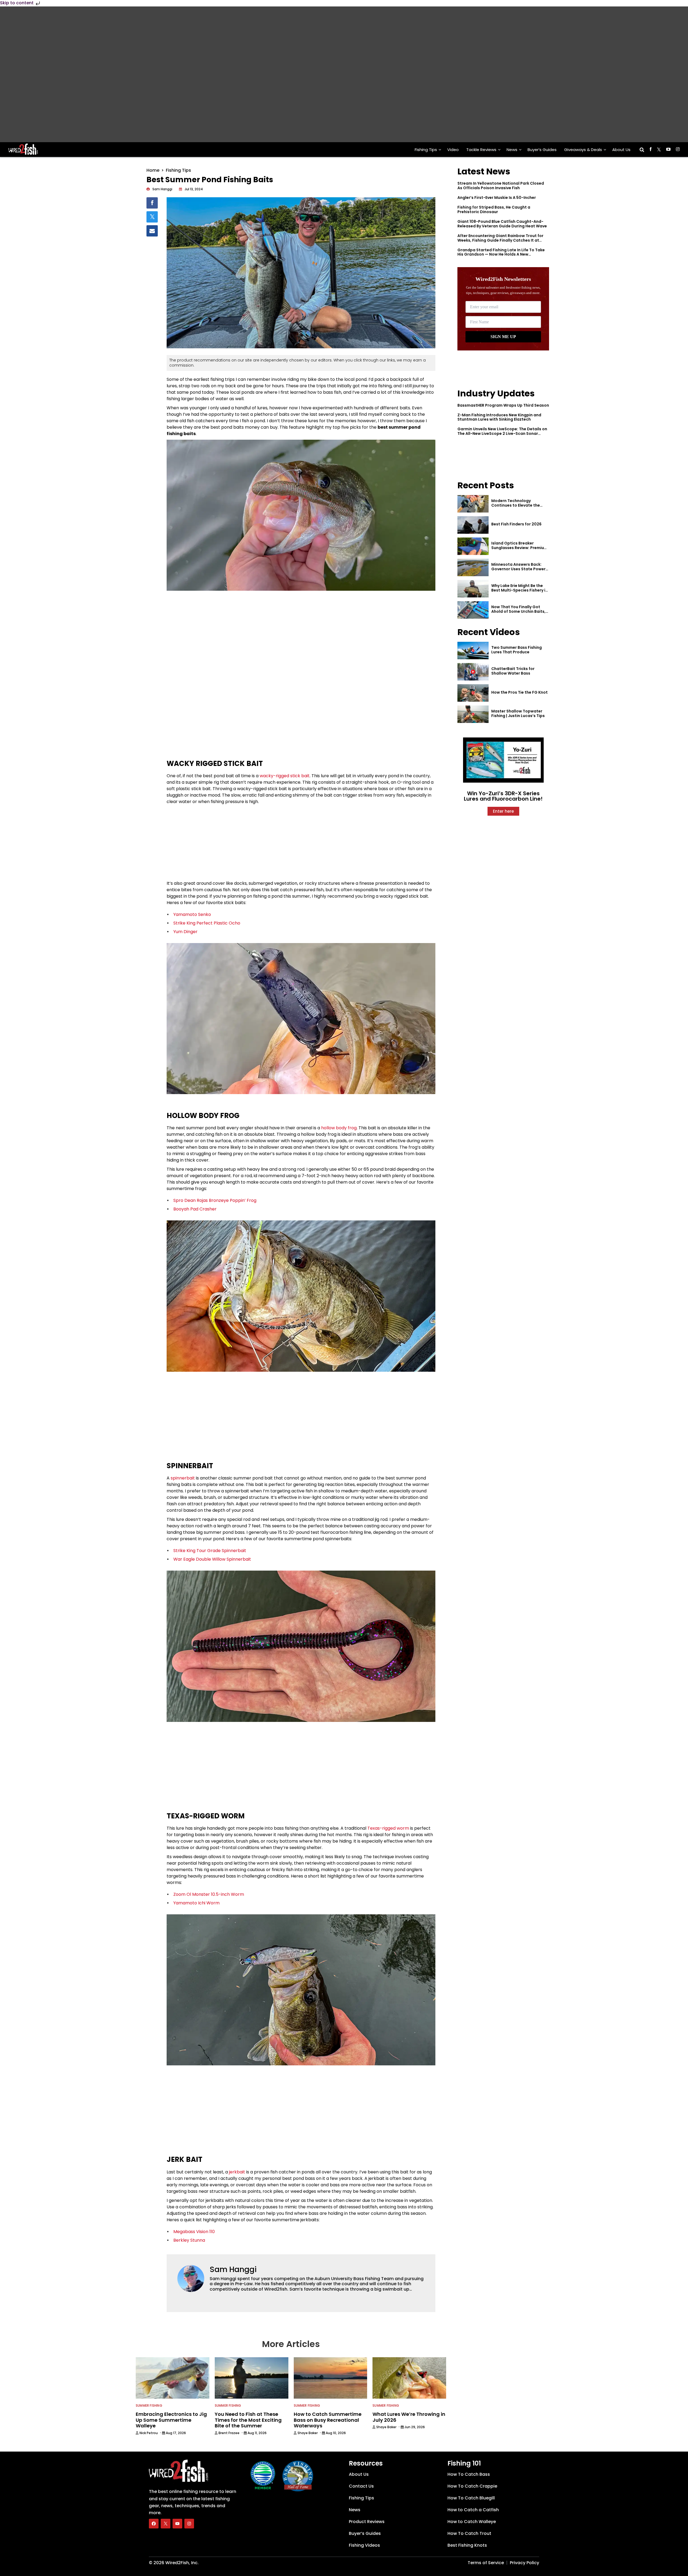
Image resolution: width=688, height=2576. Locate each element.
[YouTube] (177, 2524)
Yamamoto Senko (192, 914)
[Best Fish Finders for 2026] (473, 525)
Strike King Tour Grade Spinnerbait (210, 1551)
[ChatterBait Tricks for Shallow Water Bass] (473, 672)
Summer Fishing (149, 2405)
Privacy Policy (524, 2563)
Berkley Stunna (189, 2240)
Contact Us (361, 2486)
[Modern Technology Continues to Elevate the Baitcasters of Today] (473, 504)
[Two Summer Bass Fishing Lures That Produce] (473, 651)
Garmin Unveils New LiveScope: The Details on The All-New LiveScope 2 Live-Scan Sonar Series (502, 433)
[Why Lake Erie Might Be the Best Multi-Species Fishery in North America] (473, 589)
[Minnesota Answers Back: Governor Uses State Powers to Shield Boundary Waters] (473, 567)
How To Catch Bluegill (471, 2498)
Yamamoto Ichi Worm (196, 1903)
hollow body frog (339, 1128)
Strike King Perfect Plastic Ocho (207, 923)
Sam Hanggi (233, 2269)
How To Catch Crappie (472, 2486)
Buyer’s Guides (542, 150)
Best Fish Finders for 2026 (516, 524)
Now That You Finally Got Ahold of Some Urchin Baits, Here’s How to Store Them (518, 611)
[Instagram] (189, 2524)
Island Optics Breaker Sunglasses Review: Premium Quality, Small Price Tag (519, 548)
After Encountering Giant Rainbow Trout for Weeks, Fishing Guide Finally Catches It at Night (500, 240)
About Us (621, 150)
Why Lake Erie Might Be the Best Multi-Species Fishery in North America (519, 590)
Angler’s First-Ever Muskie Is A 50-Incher (497, 198)
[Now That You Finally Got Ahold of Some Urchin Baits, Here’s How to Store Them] (473, 610)
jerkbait (237, 2172)
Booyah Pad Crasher (195, 1209)
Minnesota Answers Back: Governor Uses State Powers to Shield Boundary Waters (519, 569)
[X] (166, 2524)
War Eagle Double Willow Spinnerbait (212, 1559)
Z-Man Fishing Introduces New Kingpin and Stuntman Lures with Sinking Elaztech (499, 417)
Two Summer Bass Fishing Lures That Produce (517, 650)
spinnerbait (183, 1478)
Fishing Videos (364, 2545)
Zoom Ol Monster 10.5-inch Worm (209, 1894)
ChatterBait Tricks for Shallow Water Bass (513, 671)
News (512, 150)
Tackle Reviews (481, 150)
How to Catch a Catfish (473, 2510)
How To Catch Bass (469, 2474)
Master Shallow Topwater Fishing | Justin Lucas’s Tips (518, 713)
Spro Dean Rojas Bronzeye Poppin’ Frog (215, 1200)
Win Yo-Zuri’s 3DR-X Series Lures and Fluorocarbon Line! (503, 796)
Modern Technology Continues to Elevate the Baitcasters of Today (516, 505)
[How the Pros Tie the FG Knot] (473, 693)
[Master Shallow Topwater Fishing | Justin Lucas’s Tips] (473, 714)
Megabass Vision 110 (194, 2232)
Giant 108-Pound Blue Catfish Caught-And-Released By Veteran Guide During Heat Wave (502, 224)
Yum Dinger (185, 932)
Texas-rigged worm (388, 1828)
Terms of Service (486, 2563)
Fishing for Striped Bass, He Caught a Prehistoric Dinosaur (494, 209)
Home (153, 170)
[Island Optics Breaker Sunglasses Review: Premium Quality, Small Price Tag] (473, 546)
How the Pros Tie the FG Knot (519, 692)
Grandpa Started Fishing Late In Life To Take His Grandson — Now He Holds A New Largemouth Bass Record (501, 255)
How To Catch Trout (469, 2533)
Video (453, 150)
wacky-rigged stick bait (285, 776)
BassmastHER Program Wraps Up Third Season (503, 405)
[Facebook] (154, 2524)
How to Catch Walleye (472, 2522)
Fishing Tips (426, 150)
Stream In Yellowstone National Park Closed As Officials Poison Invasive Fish (501, 186)
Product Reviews (367, 2522)
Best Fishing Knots (467, 2545)
